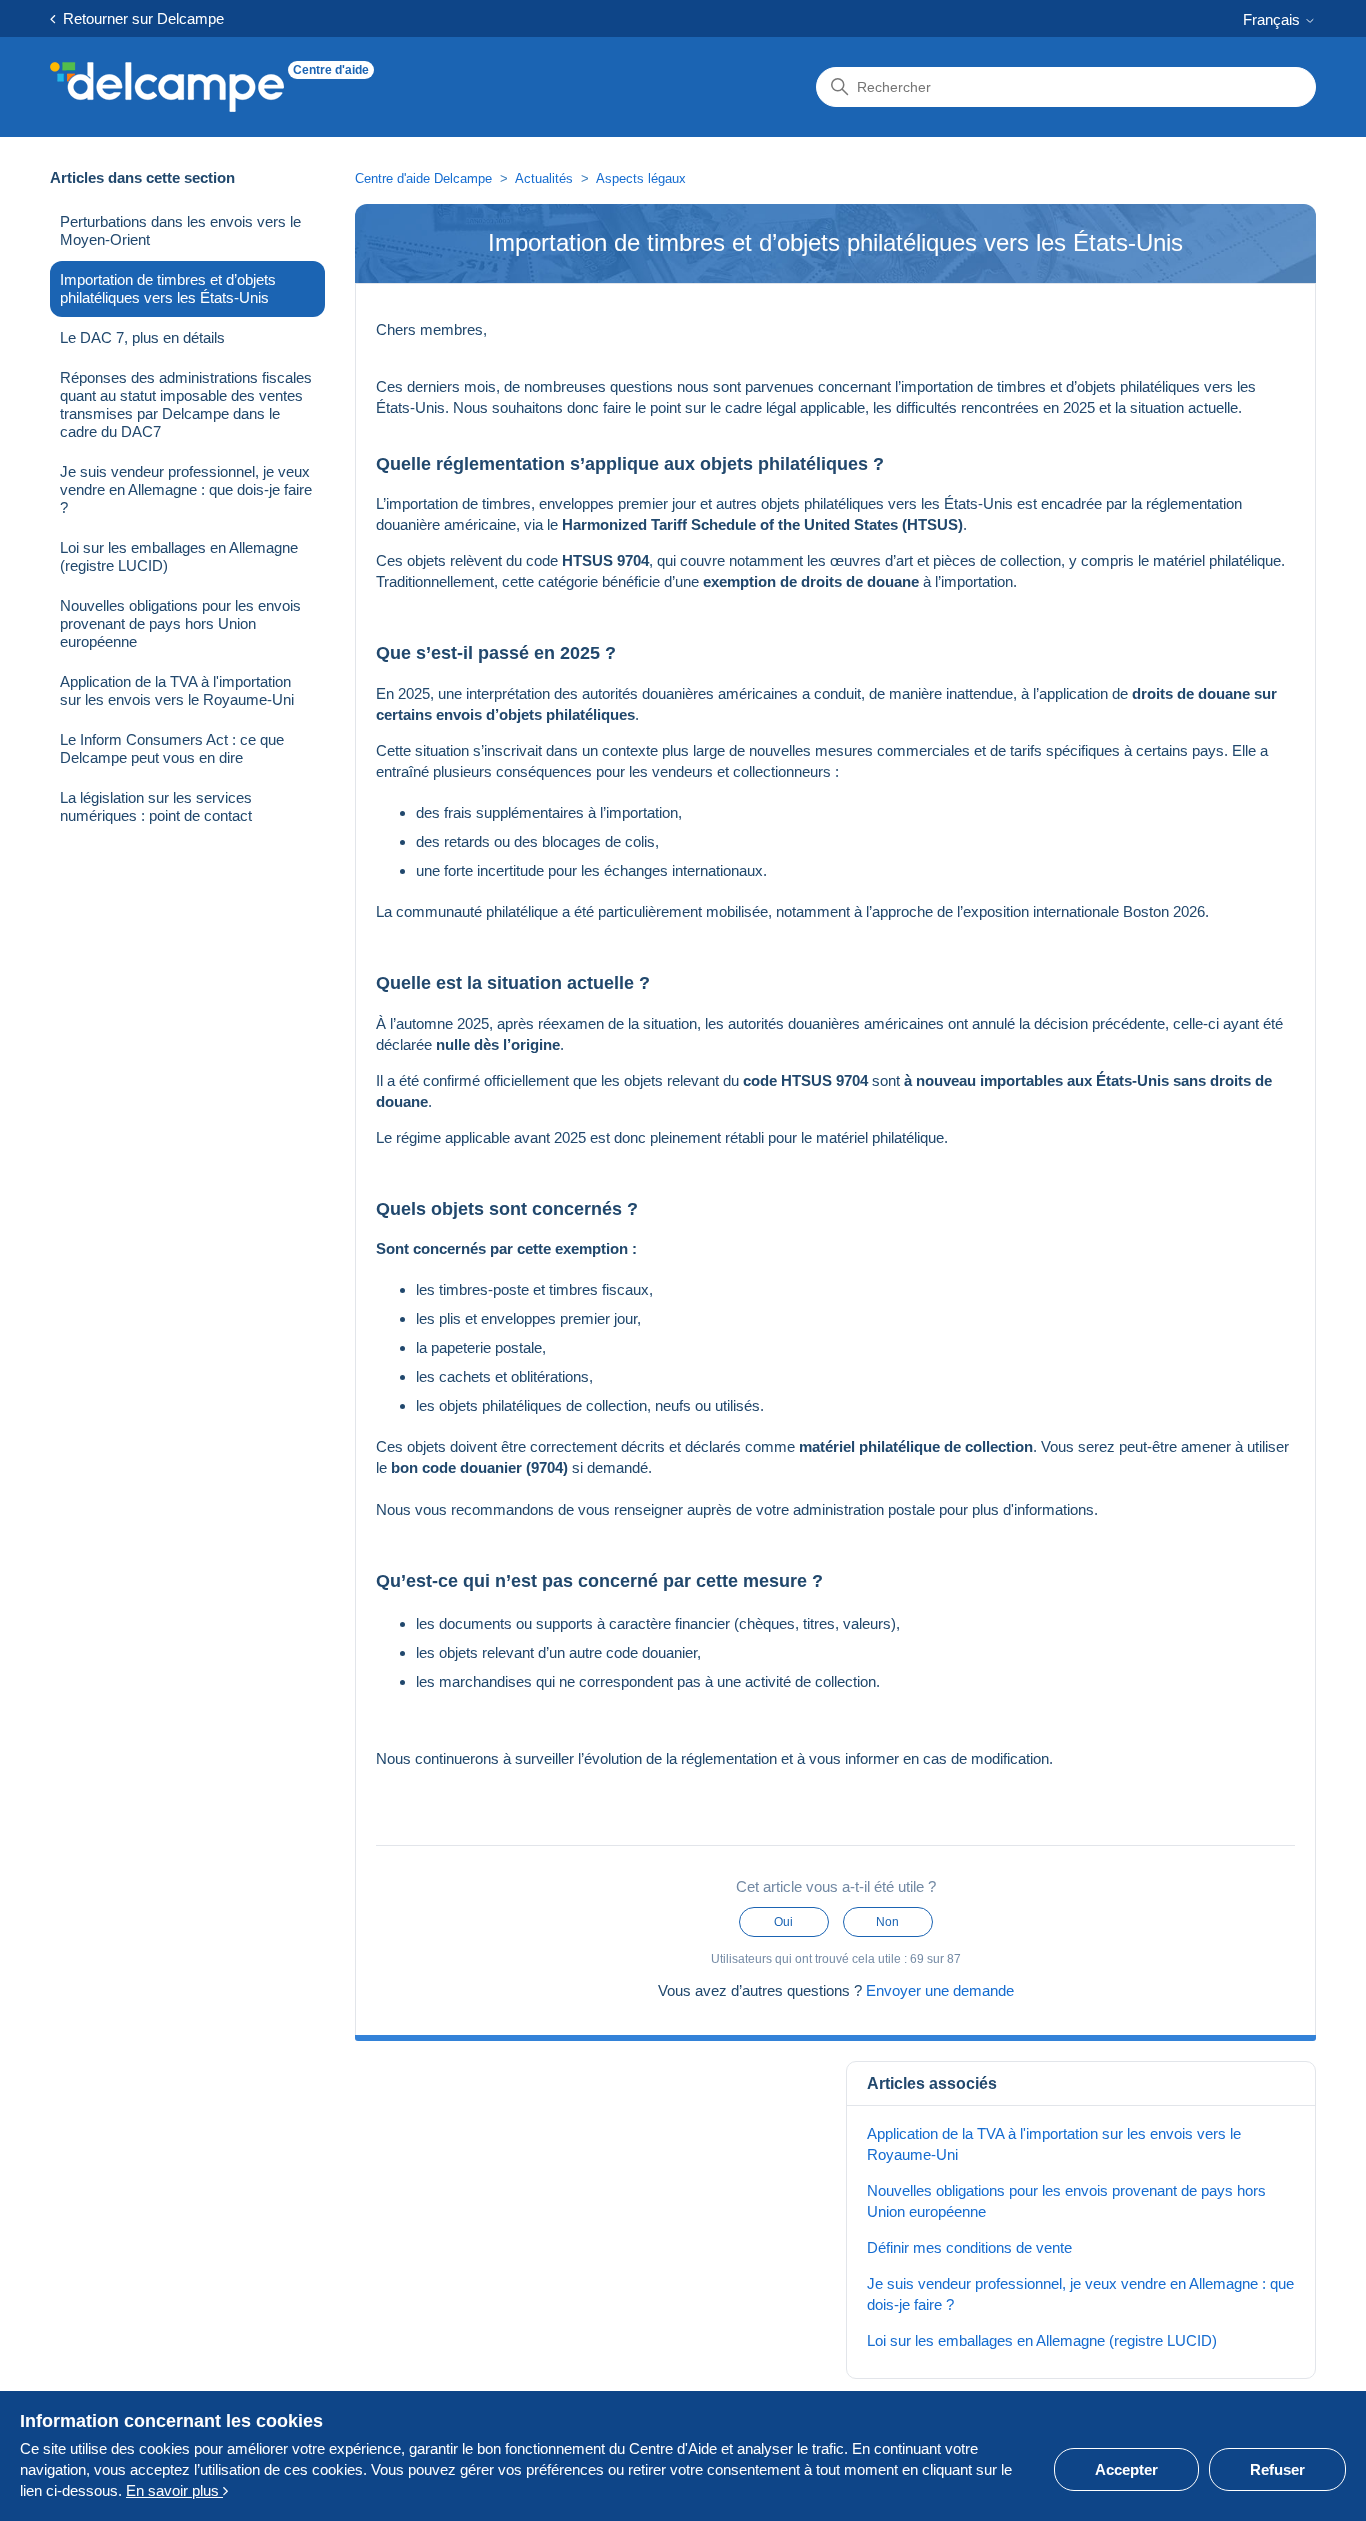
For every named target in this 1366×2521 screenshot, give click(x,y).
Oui (783, 1922)
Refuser (1277, 2469)
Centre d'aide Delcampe (425, 178)
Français (1273, 19)
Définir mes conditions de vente (969, 2247)
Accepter (1126, 2469)
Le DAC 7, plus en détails (142, 337)
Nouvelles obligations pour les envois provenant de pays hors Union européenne (180, 623)
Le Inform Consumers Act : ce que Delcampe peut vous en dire (172, 748)
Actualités (544, 178)
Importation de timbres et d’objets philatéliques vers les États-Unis (168, 288)
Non (887, 1922)
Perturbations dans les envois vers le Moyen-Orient (180, 230)
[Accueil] (167, 87)
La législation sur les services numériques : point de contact (156, 806)
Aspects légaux (641, 178)
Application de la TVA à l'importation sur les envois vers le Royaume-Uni (177, 690)
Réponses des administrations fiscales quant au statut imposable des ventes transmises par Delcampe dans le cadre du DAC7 (186, 404)
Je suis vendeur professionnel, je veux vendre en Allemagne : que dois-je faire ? (186, 489)
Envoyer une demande (940, 1990)
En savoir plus (174, 2490)
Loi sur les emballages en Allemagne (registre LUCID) (179, 556)
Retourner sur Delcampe (139, 18)
